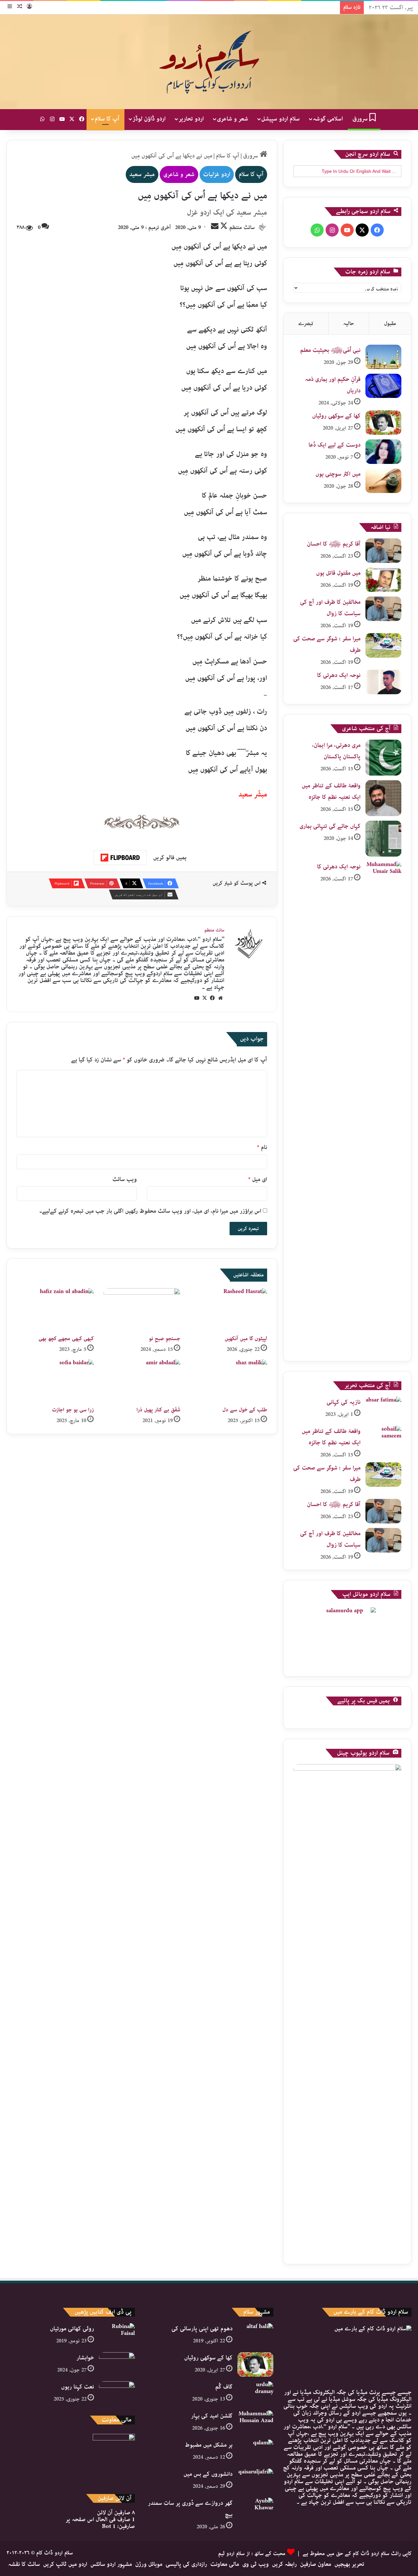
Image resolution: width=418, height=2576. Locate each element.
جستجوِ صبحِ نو (165, 1339)
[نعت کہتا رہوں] (117, 2394)
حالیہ (349, 324)
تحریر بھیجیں (349, 2564)
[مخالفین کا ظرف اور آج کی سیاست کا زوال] (383, 609)
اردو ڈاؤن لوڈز (149, 119)
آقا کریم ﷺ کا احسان (334, 544)
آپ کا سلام (107, 119)
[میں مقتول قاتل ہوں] (383, 580)
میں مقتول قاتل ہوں (338, 573)
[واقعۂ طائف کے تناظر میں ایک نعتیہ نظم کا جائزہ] (383, 798)
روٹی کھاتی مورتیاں (72, 2329)
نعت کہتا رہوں (78, 2387)
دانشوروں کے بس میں (208, 2474)
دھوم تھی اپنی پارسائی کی (202, 2329)
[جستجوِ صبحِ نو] (142, 1310)
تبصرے (306, 324)
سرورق (361, 119)
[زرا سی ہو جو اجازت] (55, 1381)
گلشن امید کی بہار (212, 2416)
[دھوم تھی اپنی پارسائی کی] (255, 2335)
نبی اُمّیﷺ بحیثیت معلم (330, 350)
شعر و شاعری (233, 119)
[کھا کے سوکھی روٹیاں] (383, 423)
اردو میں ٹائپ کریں (65, 2564)
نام (262, 1147)
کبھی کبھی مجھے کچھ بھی (66, 1339)
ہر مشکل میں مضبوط (209, 2445)
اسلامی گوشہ (328, 119)
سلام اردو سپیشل (281, 119)
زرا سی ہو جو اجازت (73, 1410)
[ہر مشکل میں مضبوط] (255, 2452)
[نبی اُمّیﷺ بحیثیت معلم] (383, 357)
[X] (205, 998)
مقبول (390, 324)
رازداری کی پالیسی (186, 2564)
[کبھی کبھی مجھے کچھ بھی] (55, 1310)
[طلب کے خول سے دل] (229, 1381)
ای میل (258, 1179)
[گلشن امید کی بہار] (255, 2423)
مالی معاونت (225, 2564)
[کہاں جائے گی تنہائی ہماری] (383, 839)
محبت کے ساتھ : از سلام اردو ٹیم (252, 2554)
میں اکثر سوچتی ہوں (338, 474)
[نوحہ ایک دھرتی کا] (383, 682)
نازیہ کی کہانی (344, 1402)
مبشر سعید (142, 174)
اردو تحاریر (191, 119)
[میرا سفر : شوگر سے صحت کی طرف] (383, 645)
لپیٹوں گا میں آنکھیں (246, 1339)
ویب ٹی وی (256, 2564)
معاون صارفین (316, 2564)
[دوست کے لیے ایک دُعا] (383, 452)
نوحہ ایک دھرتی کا (339, 675)
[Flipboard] (120, 858)
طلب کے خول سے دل (245, 1410)
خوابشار (85, 2358)
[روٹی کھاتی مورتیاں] (117, 2335)
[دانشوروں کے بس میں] (255, 2481)
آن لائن (116, 2513)
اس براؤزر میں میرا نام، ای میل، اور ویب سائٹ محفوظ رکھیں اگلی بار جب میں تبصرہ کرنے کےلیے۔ (150, 1211)
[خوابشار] (117, 2364)
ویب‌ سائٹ (125, 1179)
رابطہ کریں (284, 2564)
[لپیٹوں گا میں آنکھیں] (229, 1310)
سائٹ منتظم (242, 228)
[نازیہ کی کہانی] (383, 1409)
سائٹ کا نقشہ (24, 2564)
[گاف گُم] (255, 2394)
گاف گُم (224, 2387)
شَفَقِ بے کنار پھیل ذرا (158, 1410)
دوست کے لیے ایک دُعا (335, 445)
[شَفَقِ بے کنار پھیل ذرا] (142, 1381)
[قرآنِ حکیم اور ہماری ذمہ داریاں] (383, 386)
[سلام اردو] (209, 62)
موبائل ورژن (149, 2564)
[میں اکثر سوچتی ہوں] (383, 481)
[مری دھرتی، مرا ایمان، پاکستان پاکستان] (383, 758)
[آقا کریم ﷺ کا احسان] (383, 551)
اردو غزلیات (217, 174)
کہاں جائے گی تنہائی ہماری (330, 826)
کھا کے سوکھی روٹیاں (336, 416)
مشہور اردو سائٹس (111, 2564)
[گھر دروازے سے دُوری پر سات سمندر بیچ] (255, 2510)
